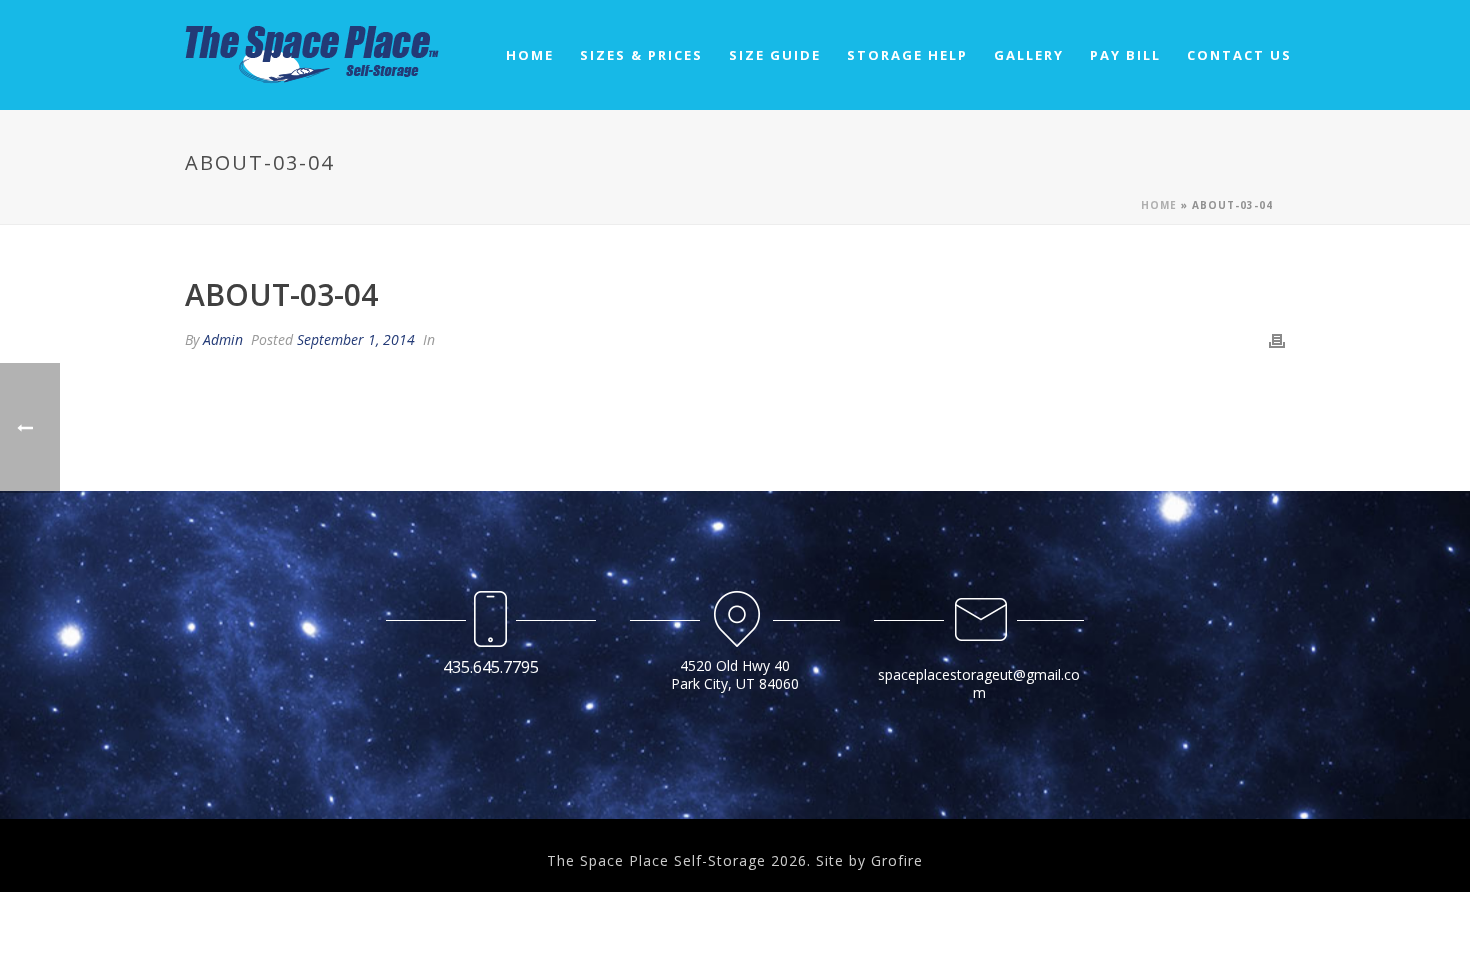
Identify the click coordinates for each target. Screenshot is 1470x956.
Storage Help (907, 55)
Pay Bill (1125, 55)
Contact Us (1239, 55)
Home (530, 55)
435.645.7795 (491, 667)
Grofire (897, 860)
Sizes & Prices (641, 55)
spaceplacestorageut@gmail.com (979, 683)
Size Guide (775, 55)
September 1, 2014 (356, 339)
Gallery (1029, 55)
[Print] (1277, 339)
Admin (223, 339)
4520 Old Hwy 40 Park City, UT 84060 (735, 674)
